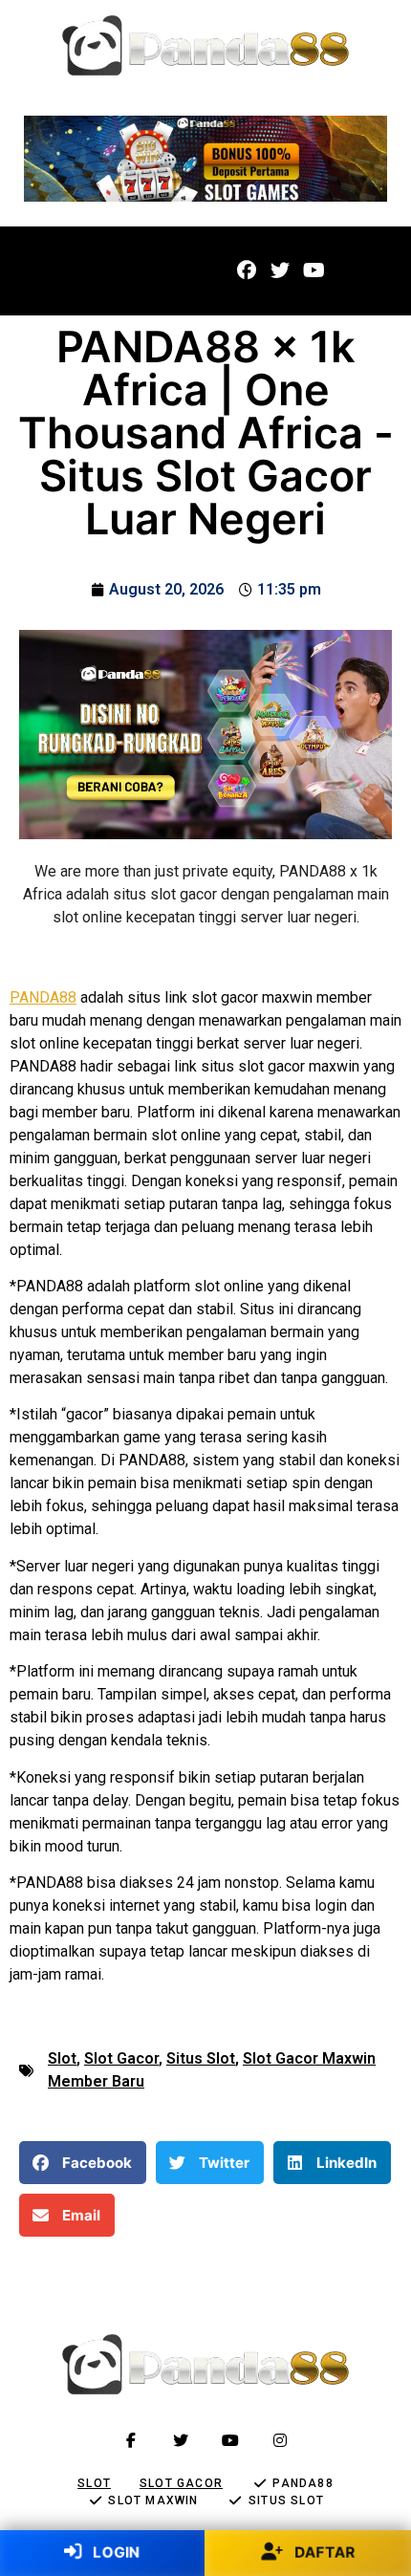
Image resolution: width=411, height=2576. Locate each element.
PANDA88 (43, 997)
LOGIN (114, 2552)
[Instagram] (280, 2440)
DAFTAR (324, 2552)
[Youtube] (314, 271)
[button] (56, 271)
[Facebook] (247, 271)
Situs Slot (201, 2058)
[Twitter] (280, 271)
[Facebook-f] (131, 2440)
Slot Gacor (121, 2058)
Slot (62, 2058)
